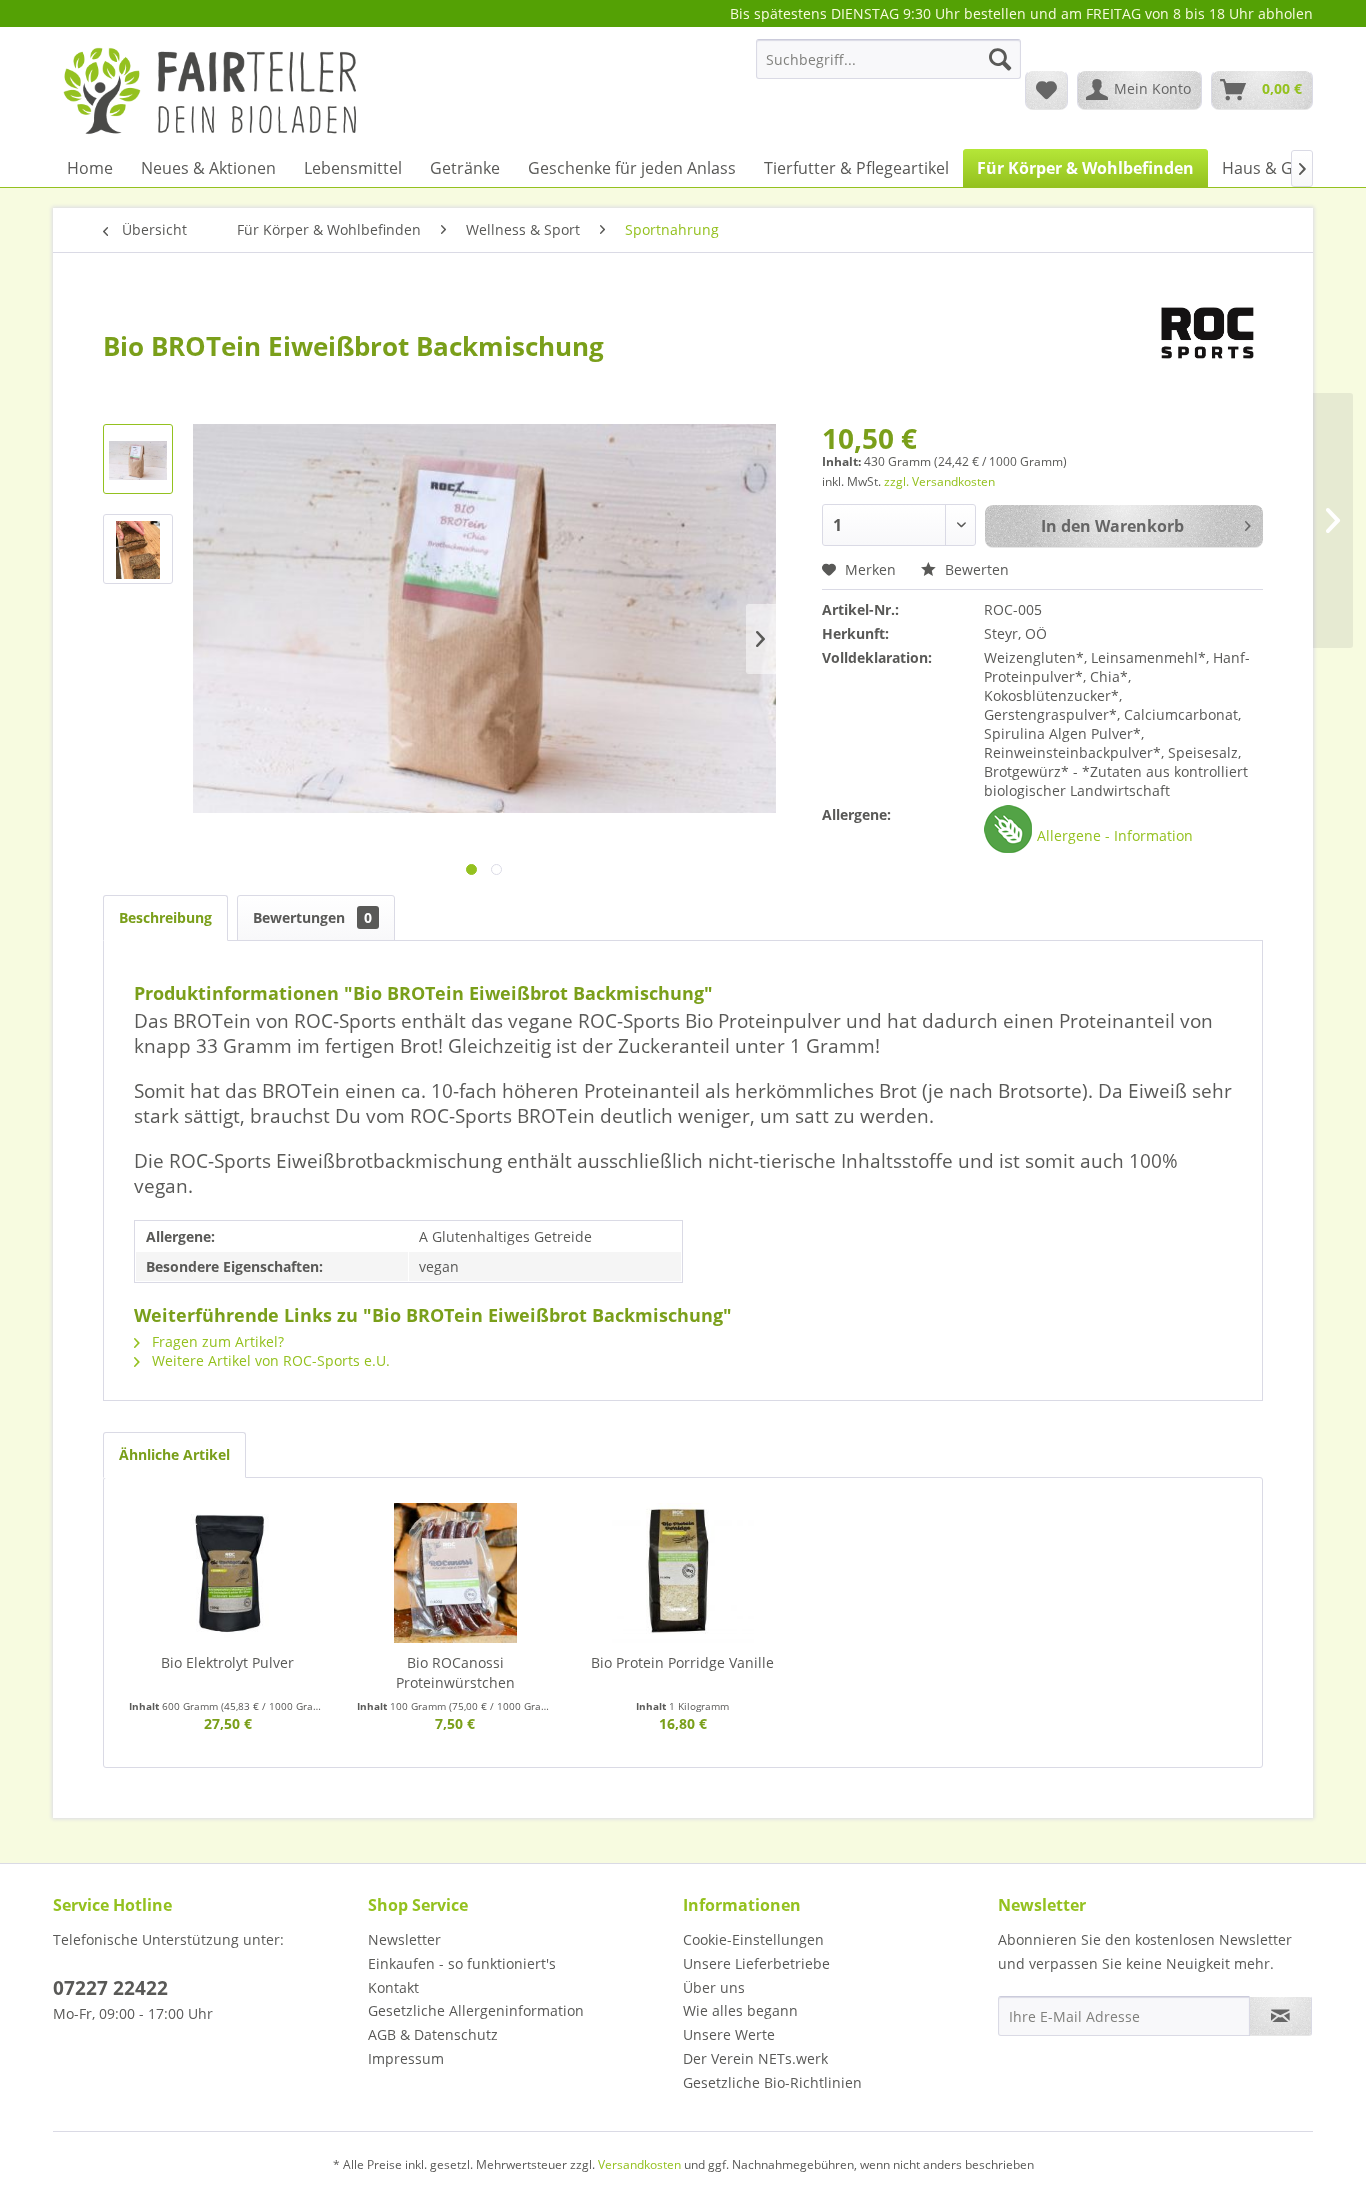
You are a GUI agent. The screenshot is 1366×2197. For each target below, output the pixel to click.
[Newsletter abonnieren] (1280, 2016)
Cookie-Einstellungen (753, 1939)
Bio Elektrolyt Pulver (227, 1662)
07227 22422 (110, 1988)
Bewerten (975, 569)
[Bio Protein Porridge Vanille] (683, 1573)
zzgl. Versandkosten (939, 481)
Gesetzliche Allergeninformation (476, 2010)
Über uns (714, 1987)
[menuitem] (888, 68)
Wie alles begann (740, 2010)
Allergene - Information (1115, 835)
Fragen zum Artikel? (216, 1341)
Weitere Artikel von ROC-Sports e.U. (269, 1360)
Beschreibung (165, 917)
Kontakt (393, 1987)
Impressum (406, 2058)
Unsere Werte (729, 2034)
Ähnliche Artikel (174, 1454)
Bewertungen (312, 917)
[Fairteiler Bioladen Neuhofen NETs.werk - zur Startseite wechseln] (212, 89)
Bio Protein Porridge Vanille (682, 1662)
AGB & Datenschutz (433, 2034)
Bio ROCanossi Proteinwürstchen (455, 1672)
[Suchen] (1000, 59)
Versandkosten (639, 2164)
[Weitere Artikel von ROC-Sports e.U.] (1207, 333)
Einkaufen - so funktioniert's (462, 1963)
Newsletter (404, 1939)
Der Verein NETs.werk (755, 2058)
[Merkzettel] (1046, 90)
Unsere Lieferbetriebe (756, 1963)
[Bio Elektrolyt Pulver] (228, 1573)
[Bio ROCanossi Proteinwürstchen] (456, 1573)
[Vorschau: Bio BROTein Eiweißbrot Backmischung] (138, 459)
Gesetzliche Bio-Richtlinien (772, 2082)
